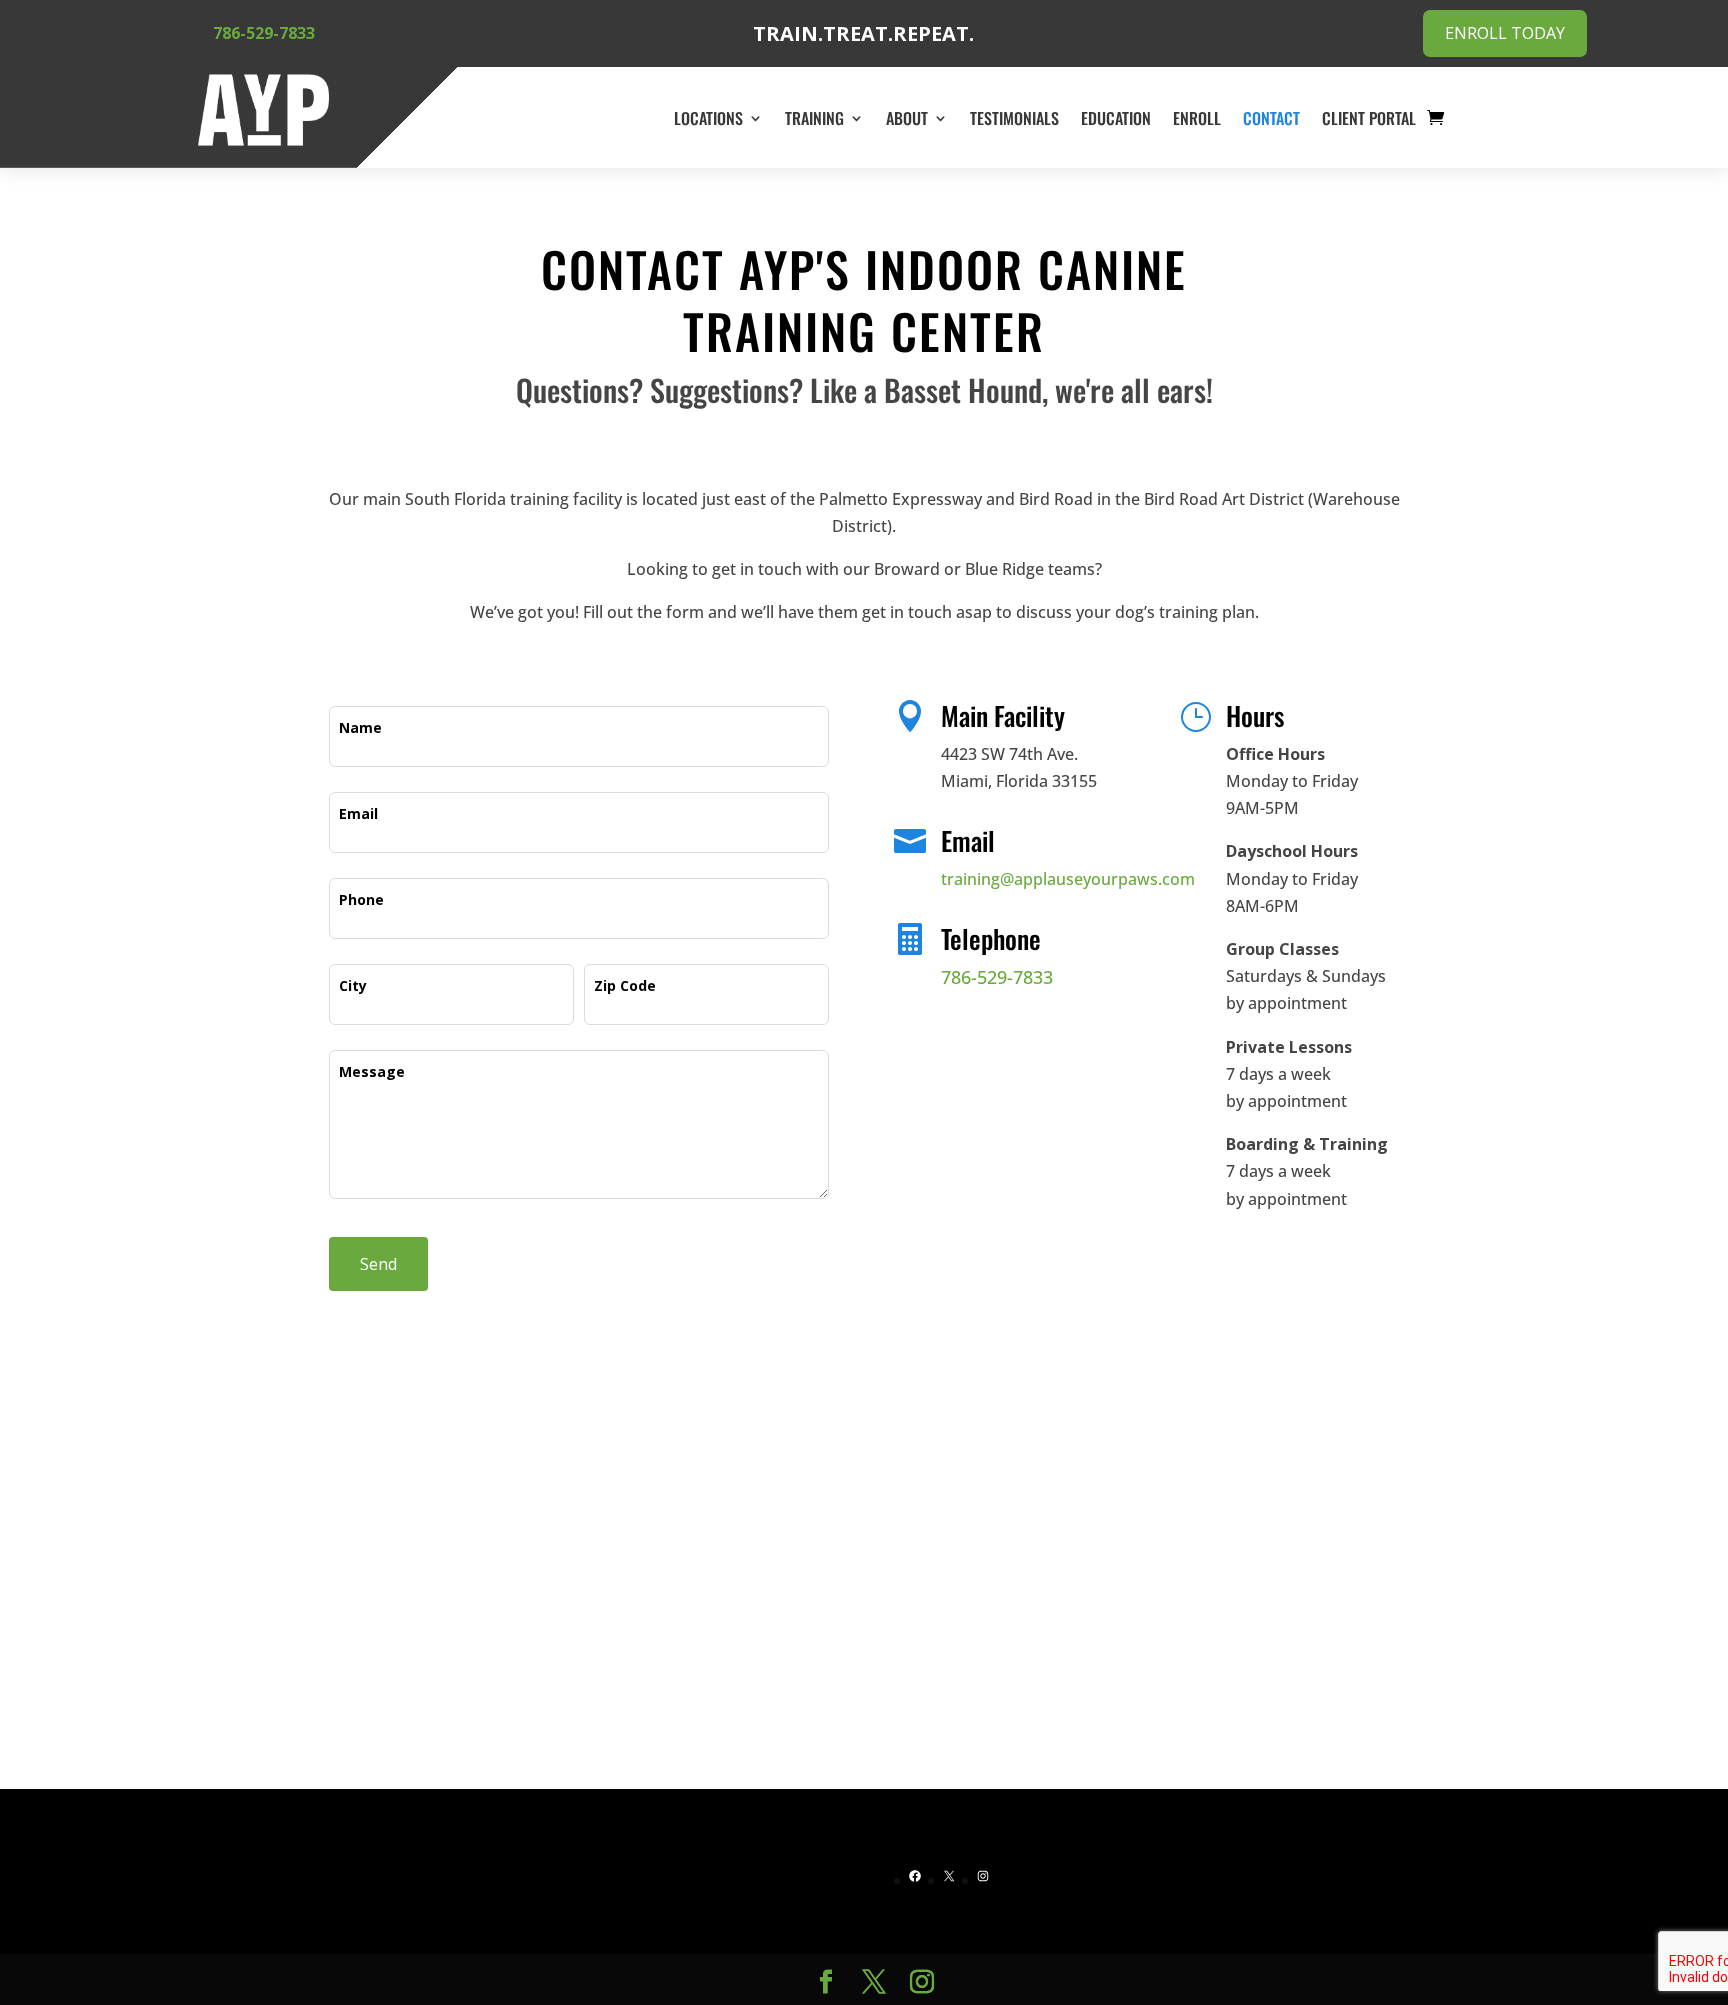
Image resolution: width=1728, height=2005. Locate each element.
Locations (708, 118)
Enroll (1197, 118)
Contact (1271, 118)
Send (378, 1264)
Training (814, 118)
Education (1116, 118)
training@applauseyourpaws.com (1068, 879)
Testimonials (1014, 118)
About (907, 118)
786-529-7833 (264, 33)
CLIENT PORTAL (1369, 118)
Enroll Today (1505, 33)
